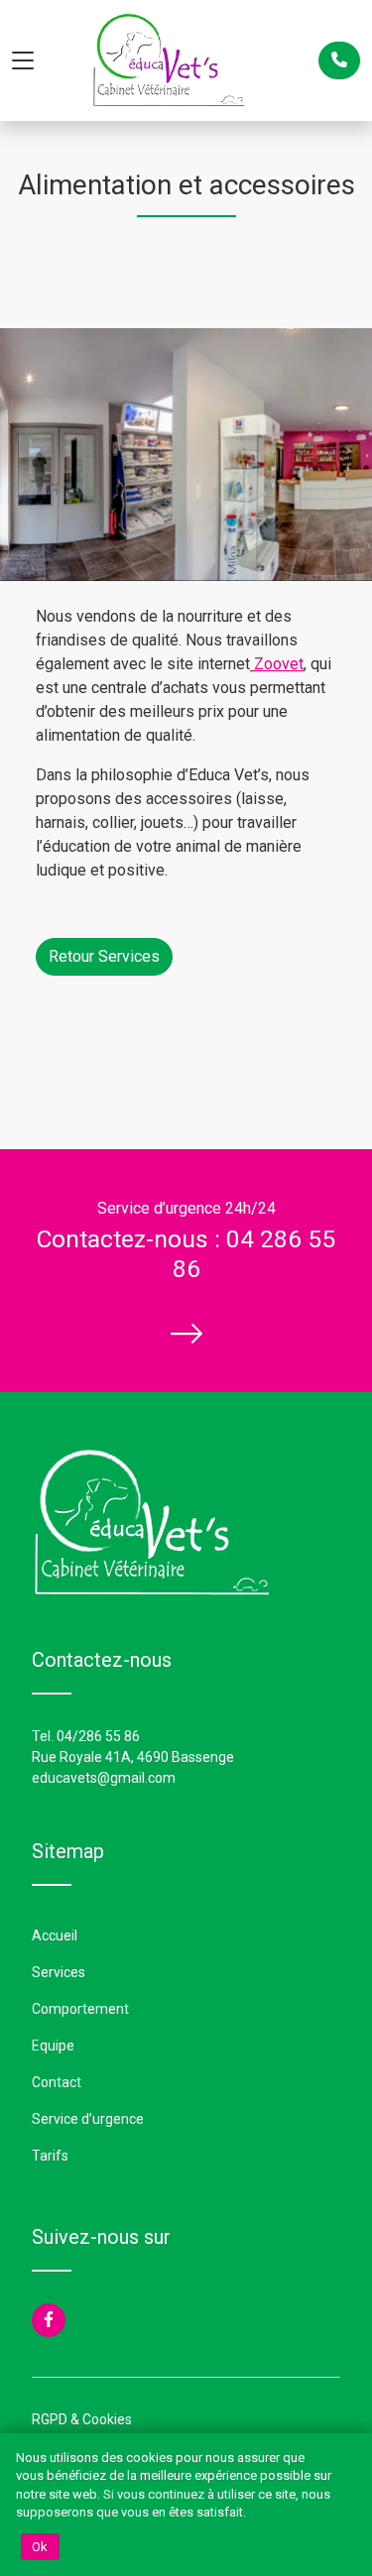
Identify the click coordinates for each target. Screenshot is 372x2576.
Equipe (53, 2046)
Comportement (80, 2009)
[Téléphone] (339, 60)
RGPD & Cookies (82, 2419)
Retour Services (104, 956)
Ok (40, 2547)
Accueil (55, 1935)
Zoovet (277, 664)
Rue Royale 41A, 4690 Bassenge (133, 1757)
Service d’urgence (88, 2119)
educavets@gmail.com (104, 1778)
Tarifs (50, 2156)
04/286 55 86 (98, 1736)
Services (59, 1972)
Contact (57, 2082)
